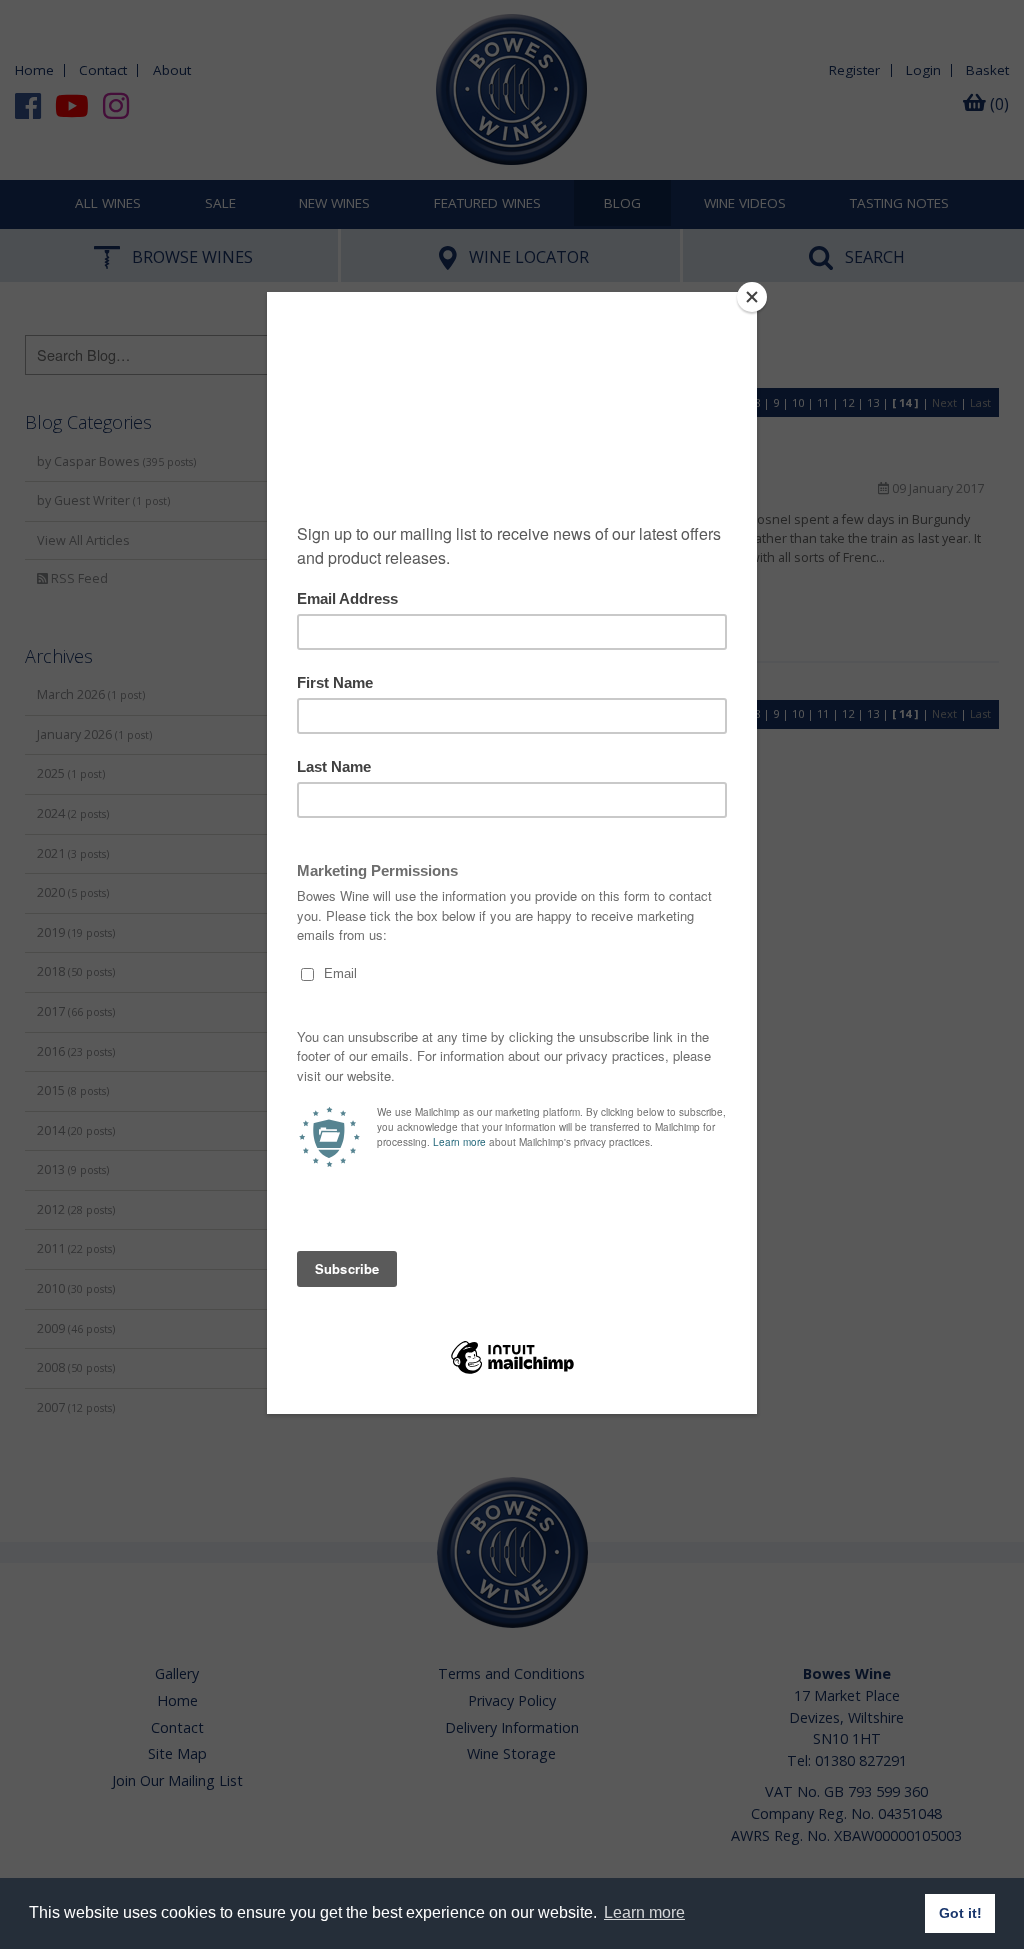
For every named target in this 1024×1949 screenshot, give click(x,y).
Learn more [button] (644, 1912)
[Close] (752, 297)
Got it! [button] (960, 1913)
